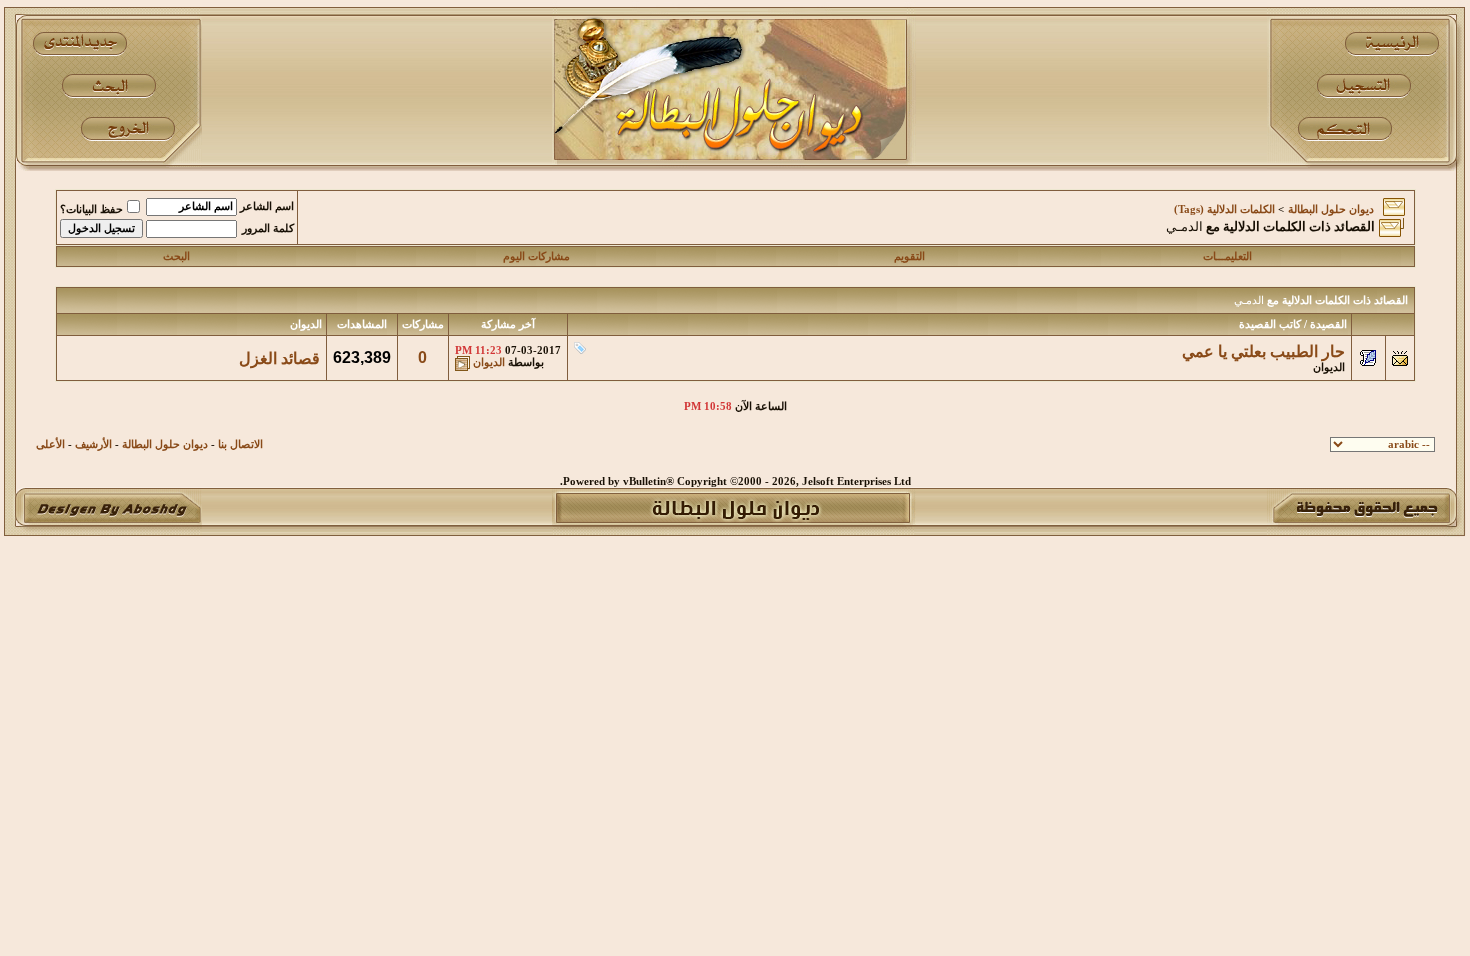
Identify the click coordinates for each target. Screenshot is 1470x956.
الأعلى (50, 444)
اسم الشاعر (267, 206)
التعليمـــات (1227, 256)
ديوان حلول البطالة (1331, 209)
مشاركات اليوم (536, 256)
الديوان (1329, 367)
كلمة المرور (268, 228)
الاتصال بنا (240, 444)
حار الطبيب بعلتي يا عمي (1263, 351)
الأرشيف (93, 444)
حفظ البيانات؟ (91, 209)
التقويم (909, 256)
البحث (176, 256)
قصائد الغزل (279, 358)
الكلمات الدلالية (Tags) (1224, 209)
